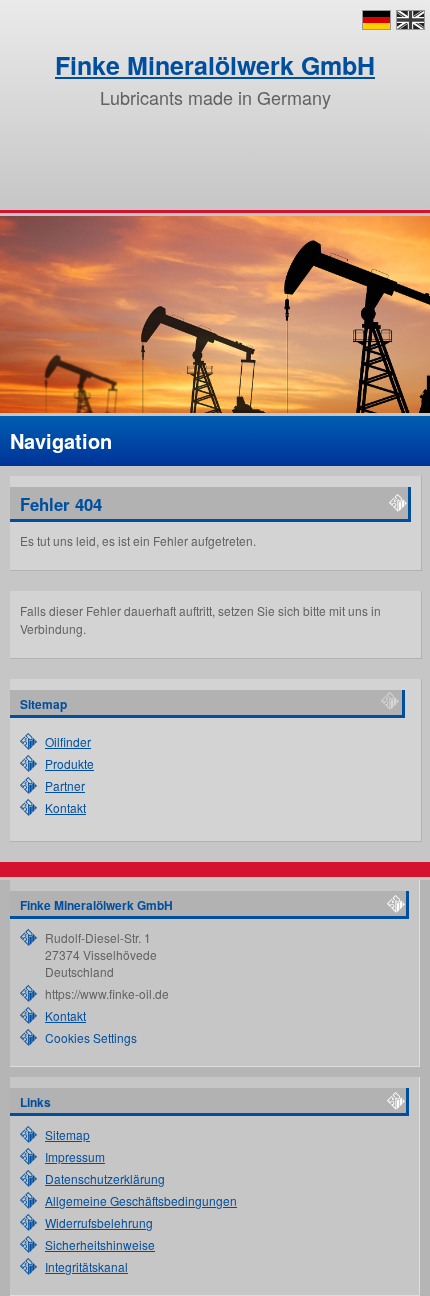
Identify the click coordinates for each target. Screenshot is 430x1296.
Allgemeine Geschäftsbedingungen (141, 1200)
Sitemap (67, 1134)
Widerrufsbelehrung (99, 1222)
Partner (65, 785)
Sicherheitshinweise (100, 1244)
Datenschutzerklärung (105, 1178)
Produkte (69, 763)
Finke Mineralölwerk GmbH (215, 65)
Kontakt (65, 807)
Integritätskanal (86, 1266)
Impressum (75, 1156)
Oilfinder (68, 741)
